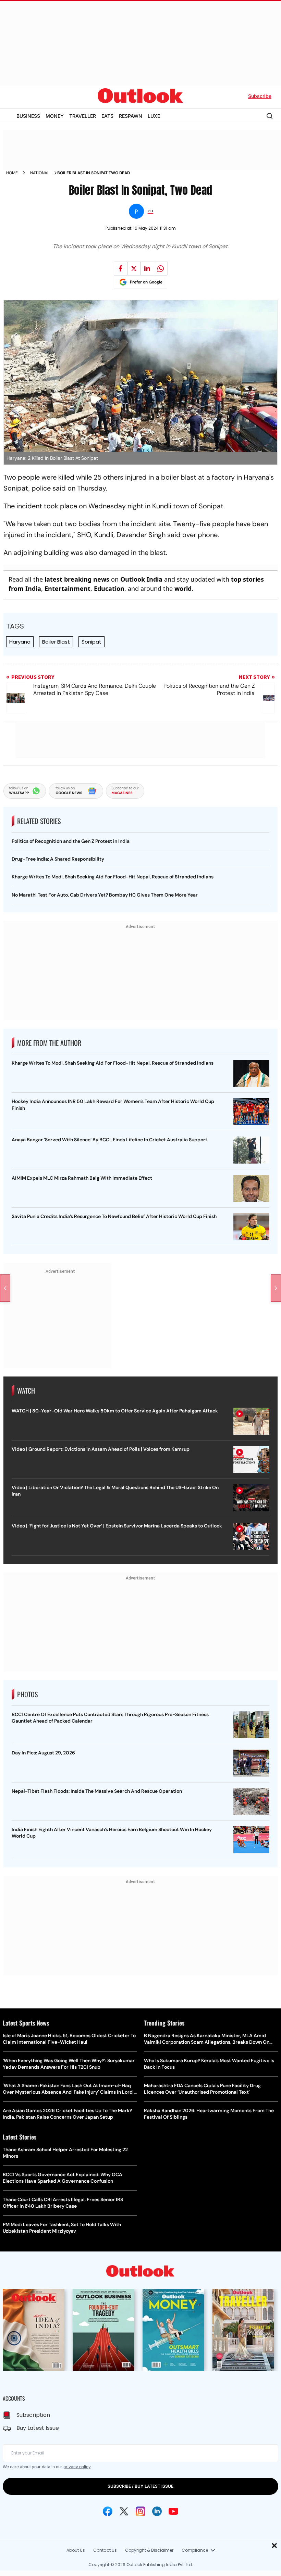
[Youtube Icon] (173, 2511)
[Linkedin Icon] (157, 2511)
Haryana (20, 642)
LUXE (154, 116)
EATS (107, 116)
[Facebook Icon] (108, 2511)
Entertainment (68, 588)
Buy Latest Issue (38, 2428)
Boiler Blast (56, 642)
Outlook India (141, 579)
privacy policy (77, 2467)
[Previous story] (5, 1288)
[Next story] (276, 1288)
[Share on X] (134, 268)
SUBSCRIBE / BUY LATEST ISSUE (140, 2486)
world (183, 588)
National (40, 173)
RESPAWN (131, 116)
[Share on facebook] (121, 268)
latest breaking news (77, 579)
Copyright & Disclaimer (149, 2550)
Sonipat (91, 642)
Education (109, 588)
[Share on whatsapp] (161, 268)
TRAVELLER (83, 116)
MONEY (55, 116)
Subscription (33, 2415)
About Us (76, 2550)
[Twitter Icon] (124, 2511)
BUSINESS (28, 116)
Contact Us (105, 2550)
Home (12, 173)
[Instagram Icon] (140, 2511)
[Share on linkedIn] (147, 268)
